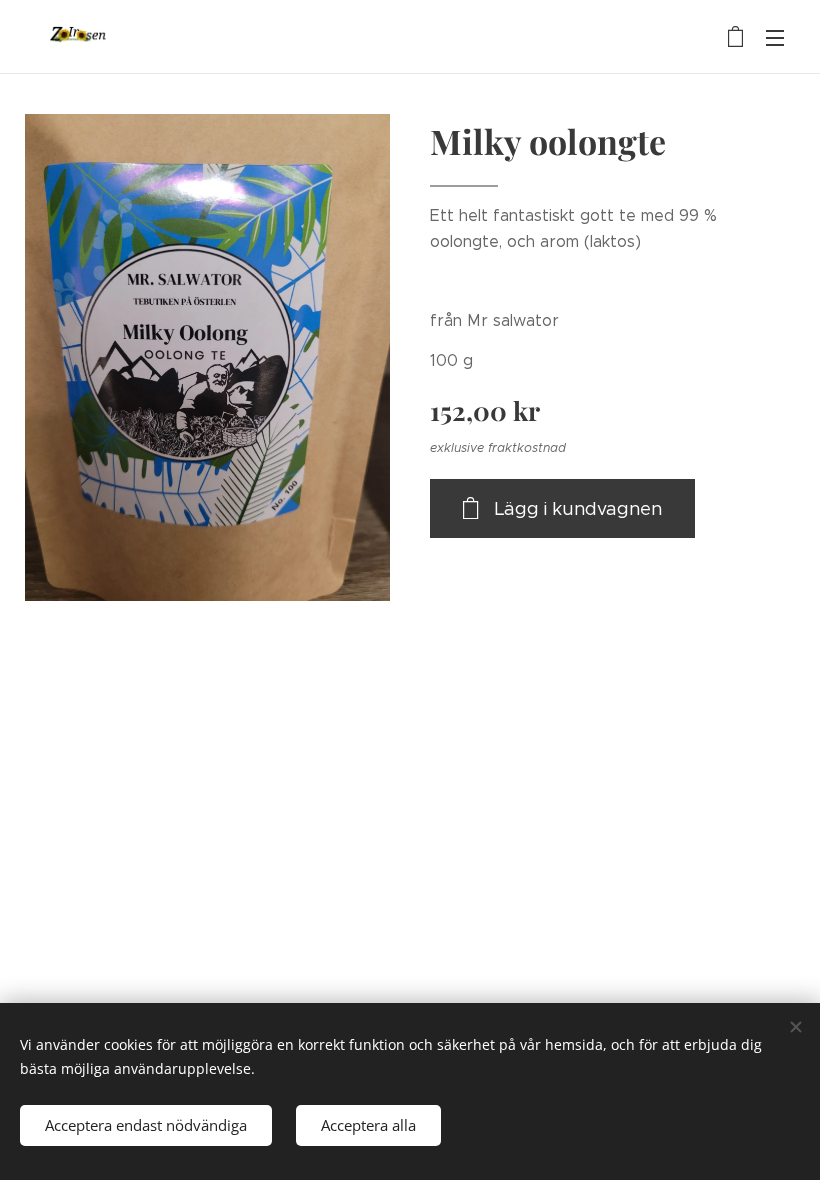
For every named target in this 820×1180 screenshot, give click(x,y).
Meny (775, 37)
